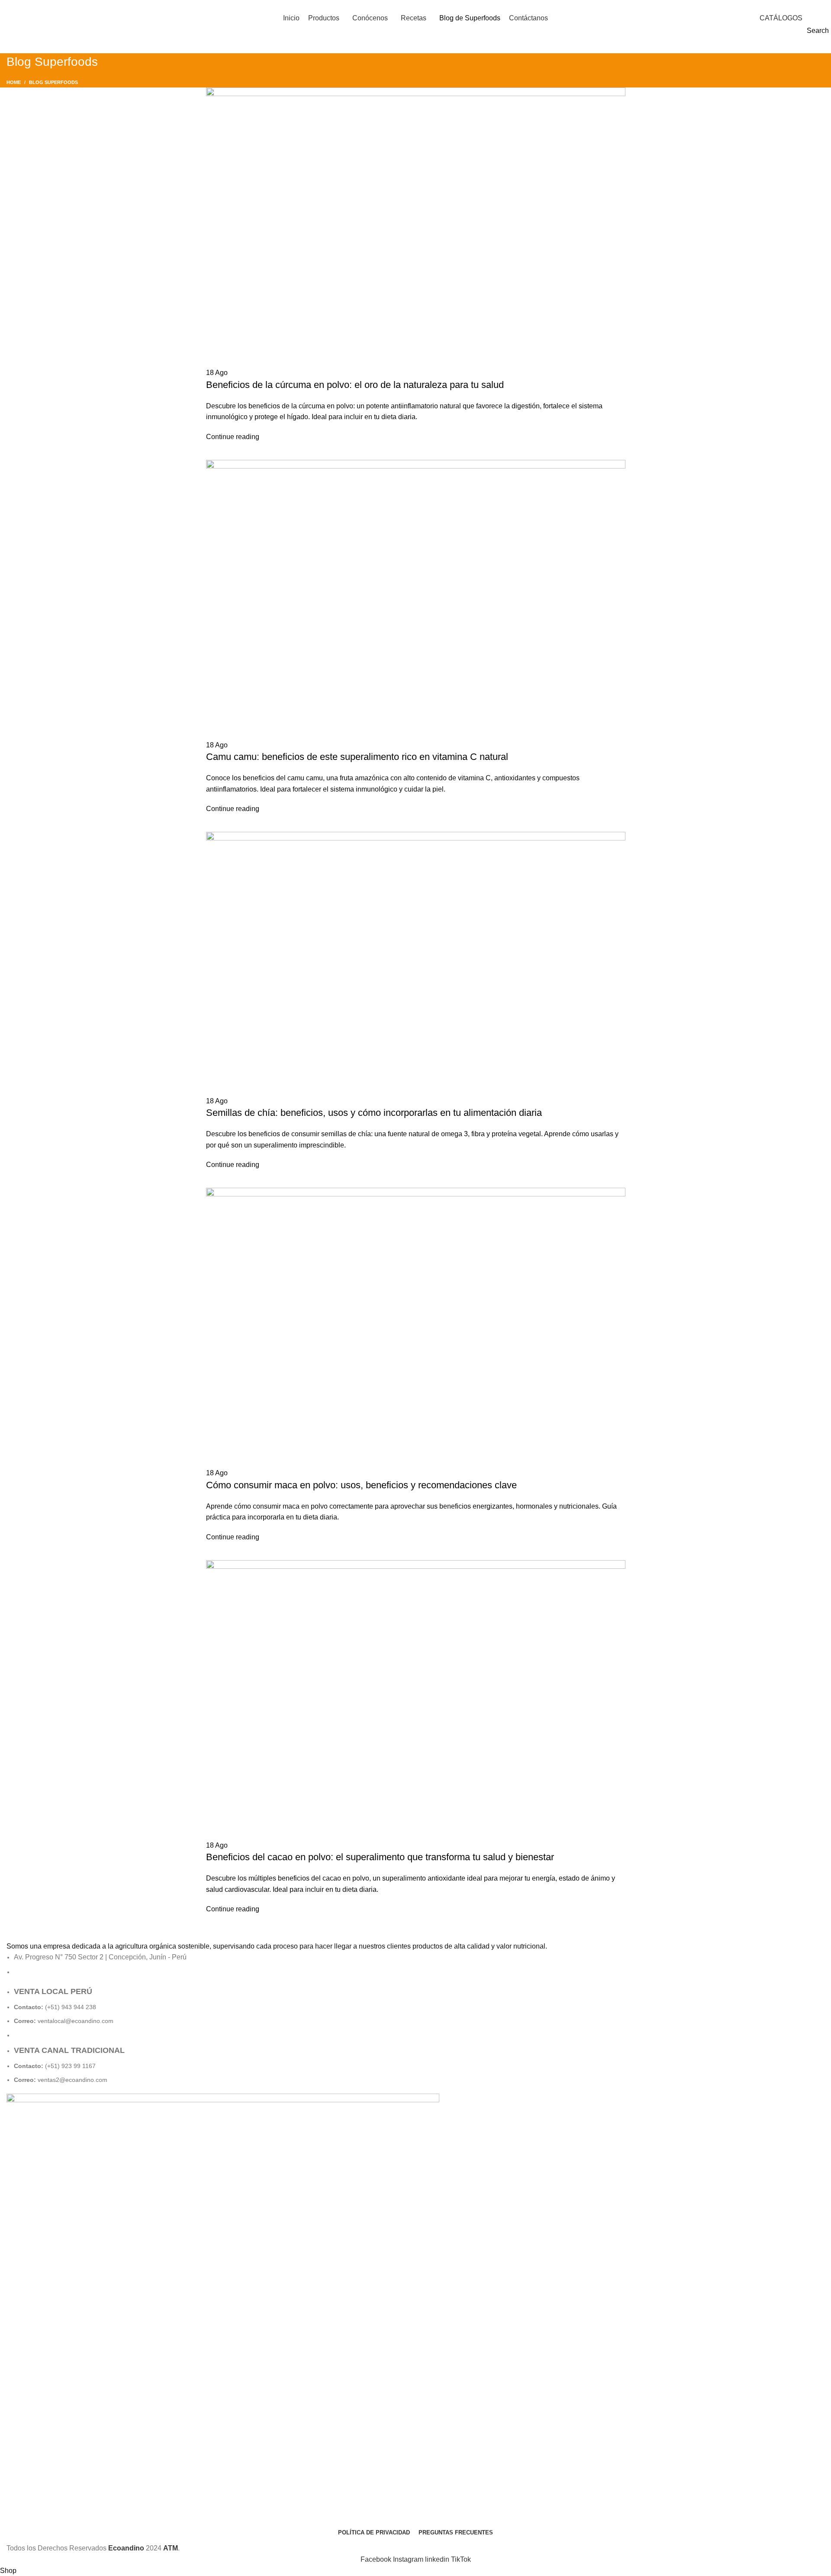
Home (14, 82)
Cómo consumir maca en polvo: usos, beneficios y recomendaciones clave (361, 1485)
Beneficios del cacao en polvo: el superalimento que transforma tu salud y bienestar (380, 1857)
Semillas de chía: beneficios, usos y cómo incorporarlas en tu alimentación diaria (374, 1113)
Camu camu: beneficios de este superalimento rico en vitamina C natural (357, 757)
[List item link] (415, 2035)
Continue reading (233, 437)
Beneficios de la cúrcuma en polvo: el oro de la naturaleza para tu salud (355, 385)
